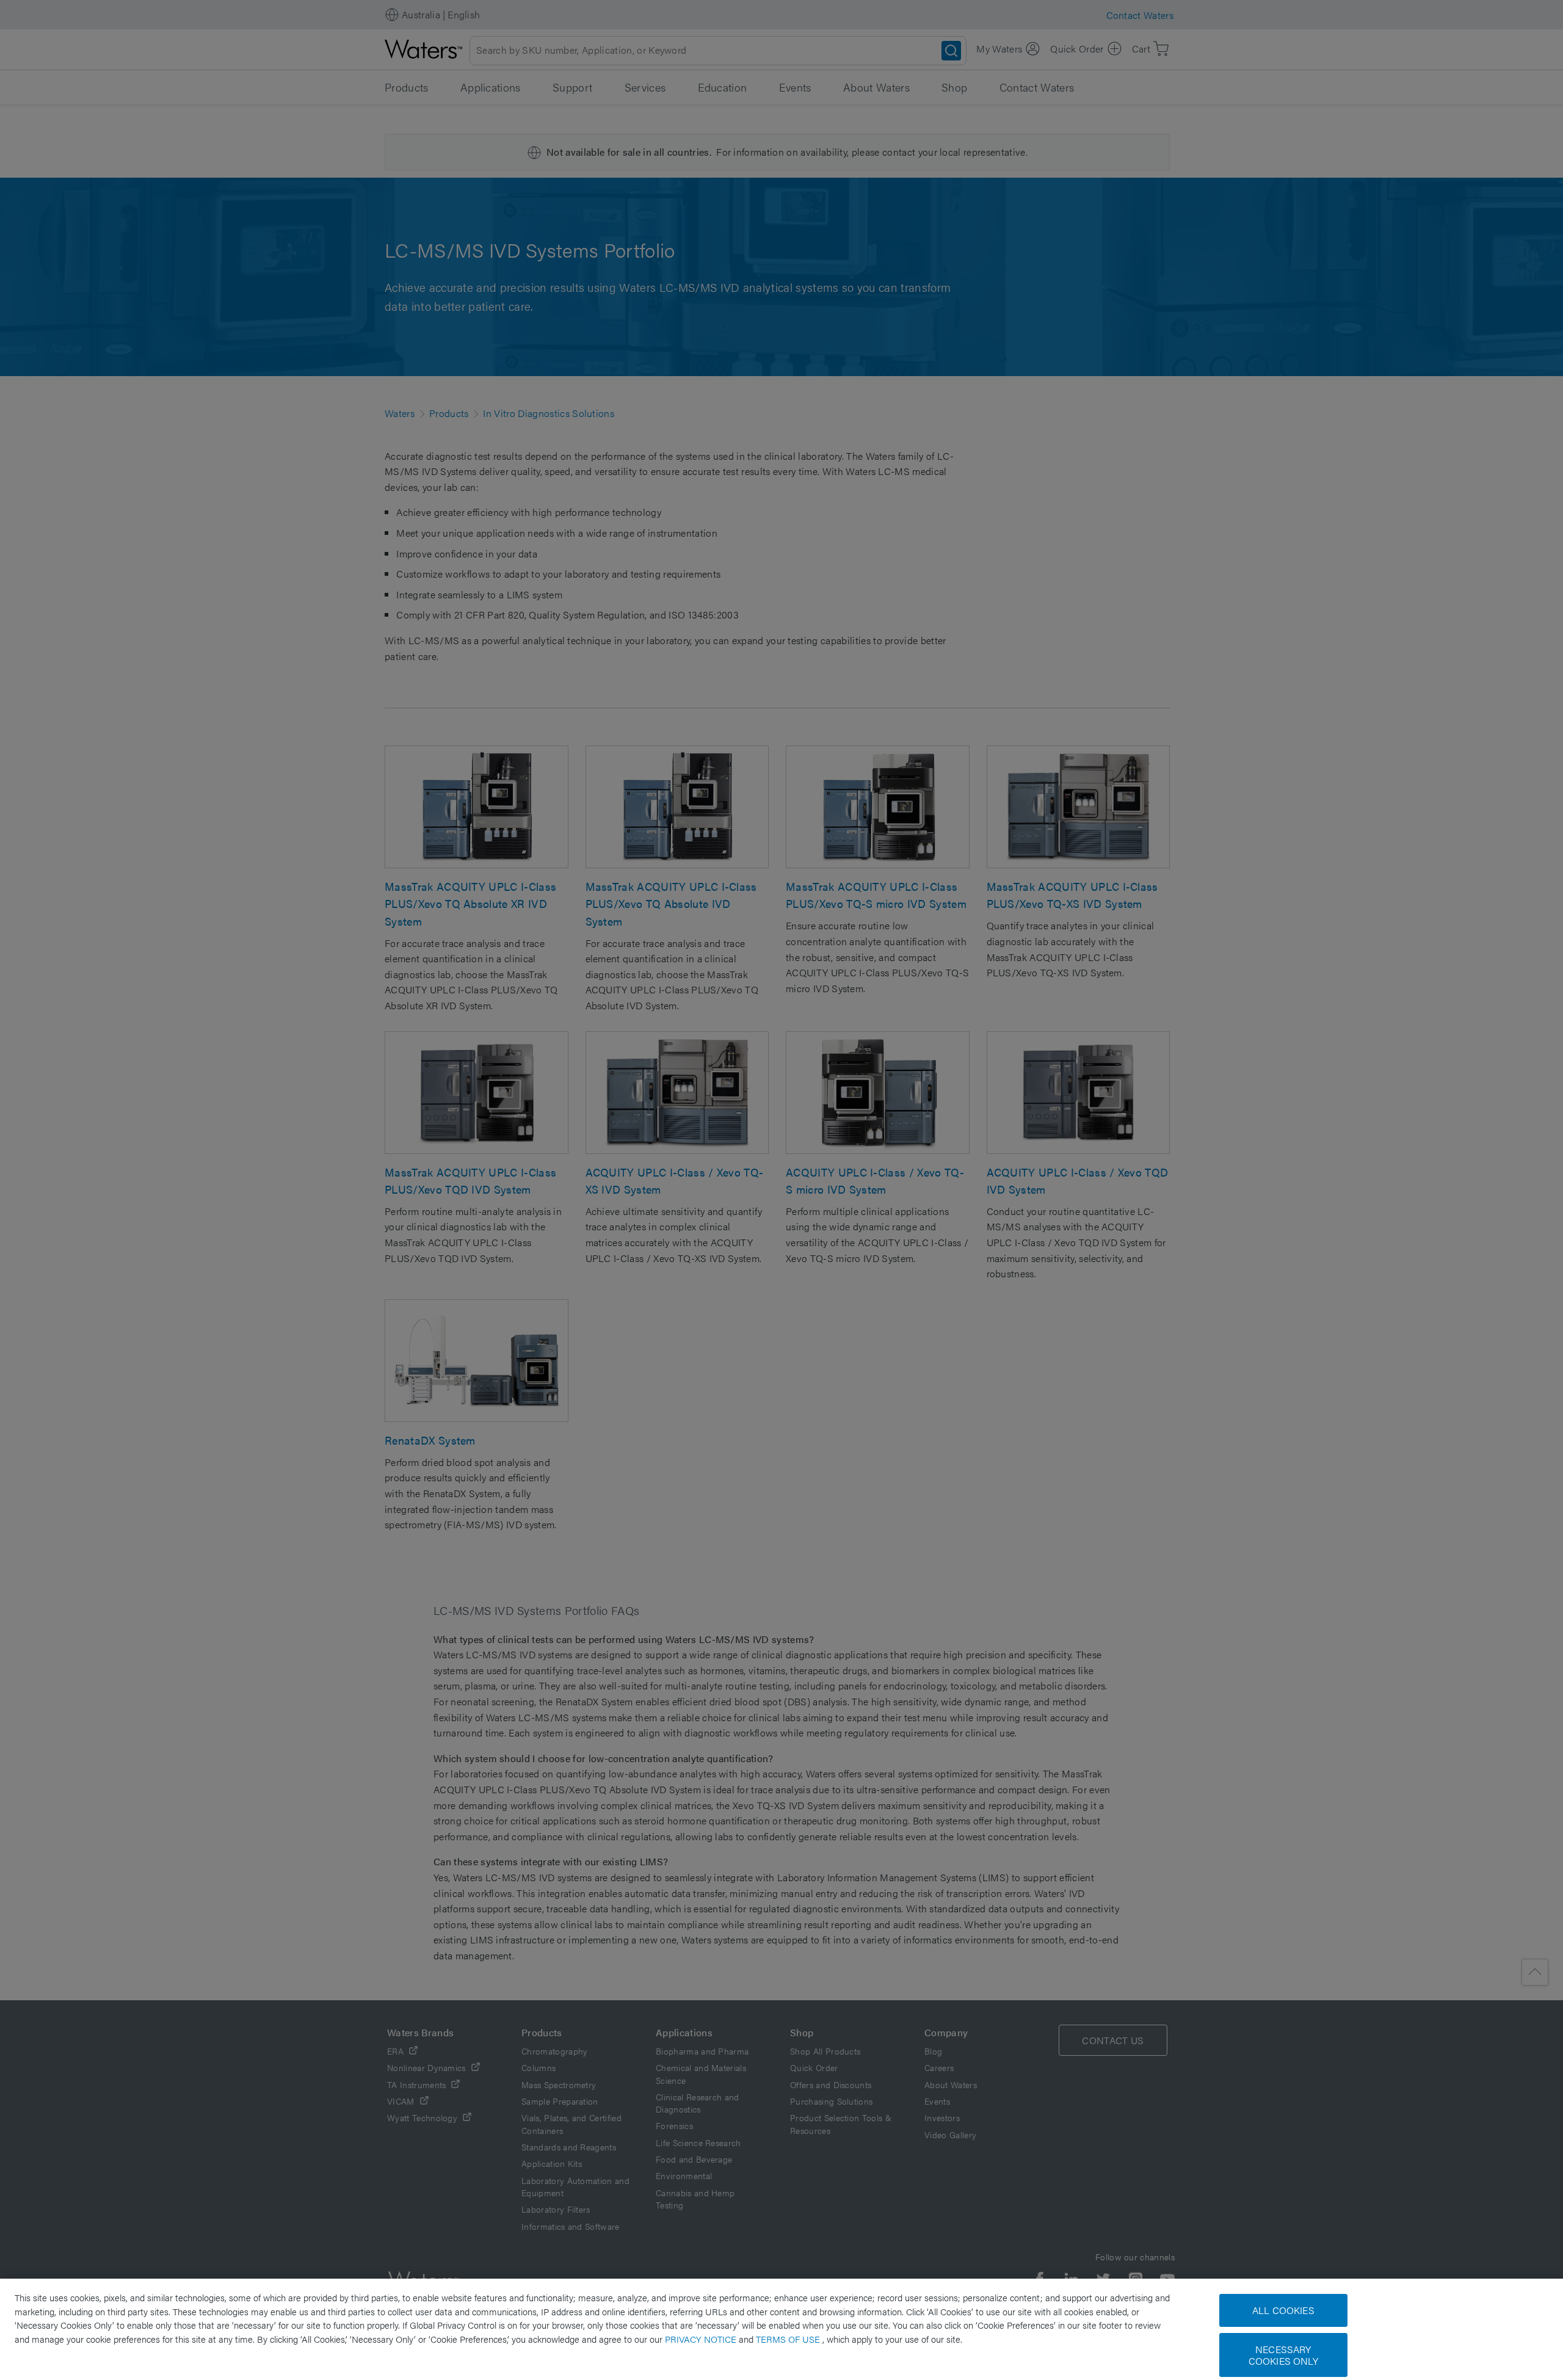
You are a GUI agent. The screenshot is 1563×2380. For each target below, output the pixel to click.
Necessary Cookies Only (1283, 2355)
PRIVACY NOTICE (702, 2339)
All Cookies (1283, 2310)
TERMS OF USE (789, 2339)
